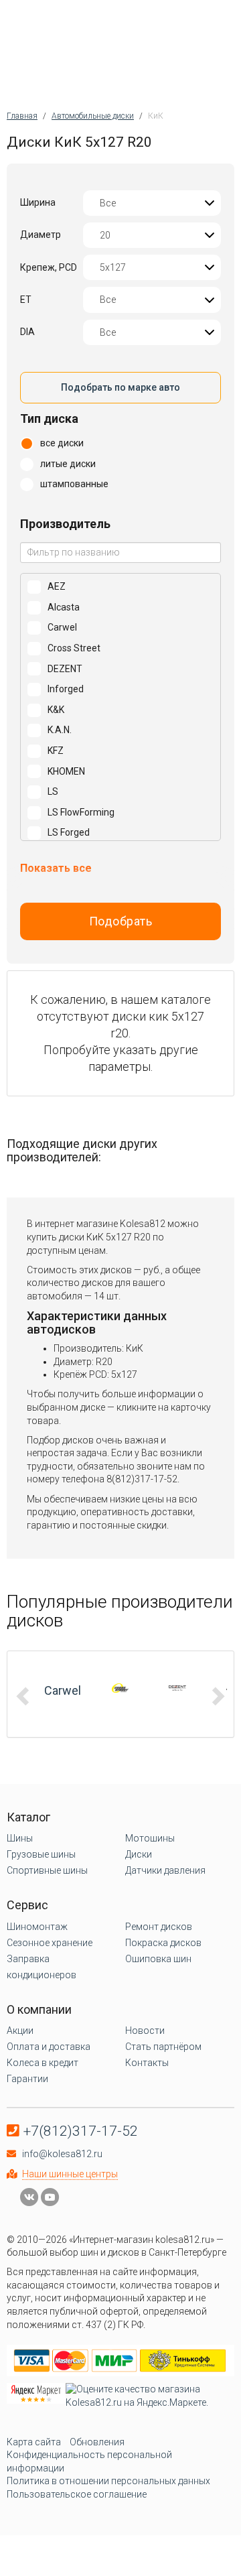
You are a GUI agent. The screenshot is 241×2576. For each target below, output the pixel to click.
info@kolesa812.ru (62, 2154)
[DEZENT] (177, 1688)
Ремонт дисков (159, 1927)
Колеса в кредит (43, 2063)
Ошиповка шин (158, 1959)
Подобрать (121, 921)
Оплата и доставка (49, 2047)
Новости (145, 2031)
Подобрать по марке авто (120, 387)
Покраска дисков (163, 1943)
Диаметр (41, 235)
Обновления (97, 2442)
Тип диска (49, 418)
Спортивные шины (47, 1870)
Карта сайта (34, 2442)
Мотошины (150, 1838)
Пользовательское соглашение (77, 2494)
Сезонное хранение (50, 1943)
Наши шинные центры (70, 2174)
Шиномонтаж (37, 1927)
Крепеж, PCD (49, 267)
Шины (20, 1838)
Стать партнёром (163, 2047)
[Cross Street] (120, 1688)
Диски (139, 1854)
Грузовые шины (41, 1854)
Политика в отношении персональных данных (108, 2481)
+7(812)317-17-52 (81, 2131)
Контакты (147, 2063)
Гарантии (27, 2079)
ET (26, 300)
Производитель (65, 524)
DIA (27, 332)
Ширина (38, 202)
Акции (20, 2031)
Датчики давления (165, 1870)
